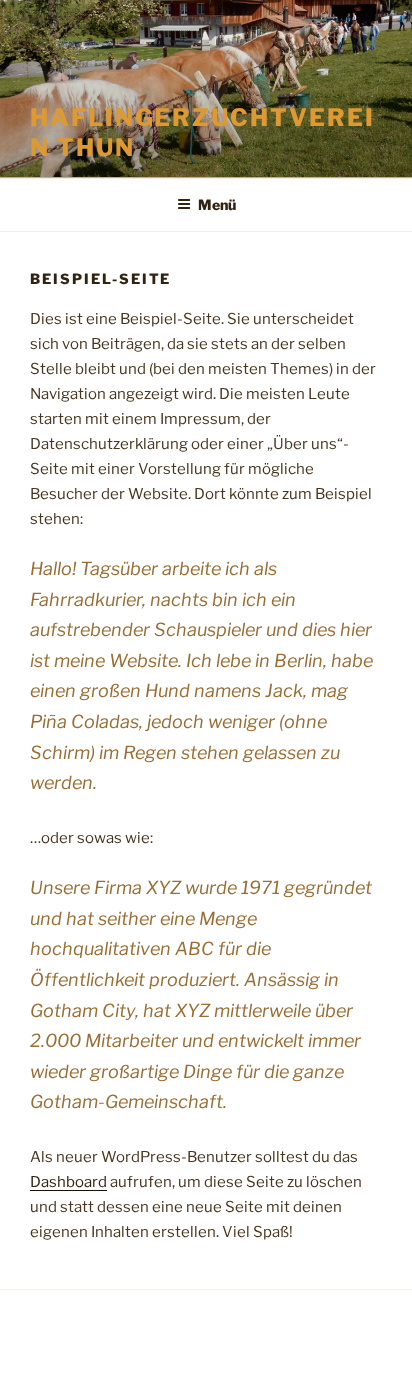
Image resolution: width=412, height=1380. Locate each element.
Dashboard (68, 1182)
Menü (217, 204)
